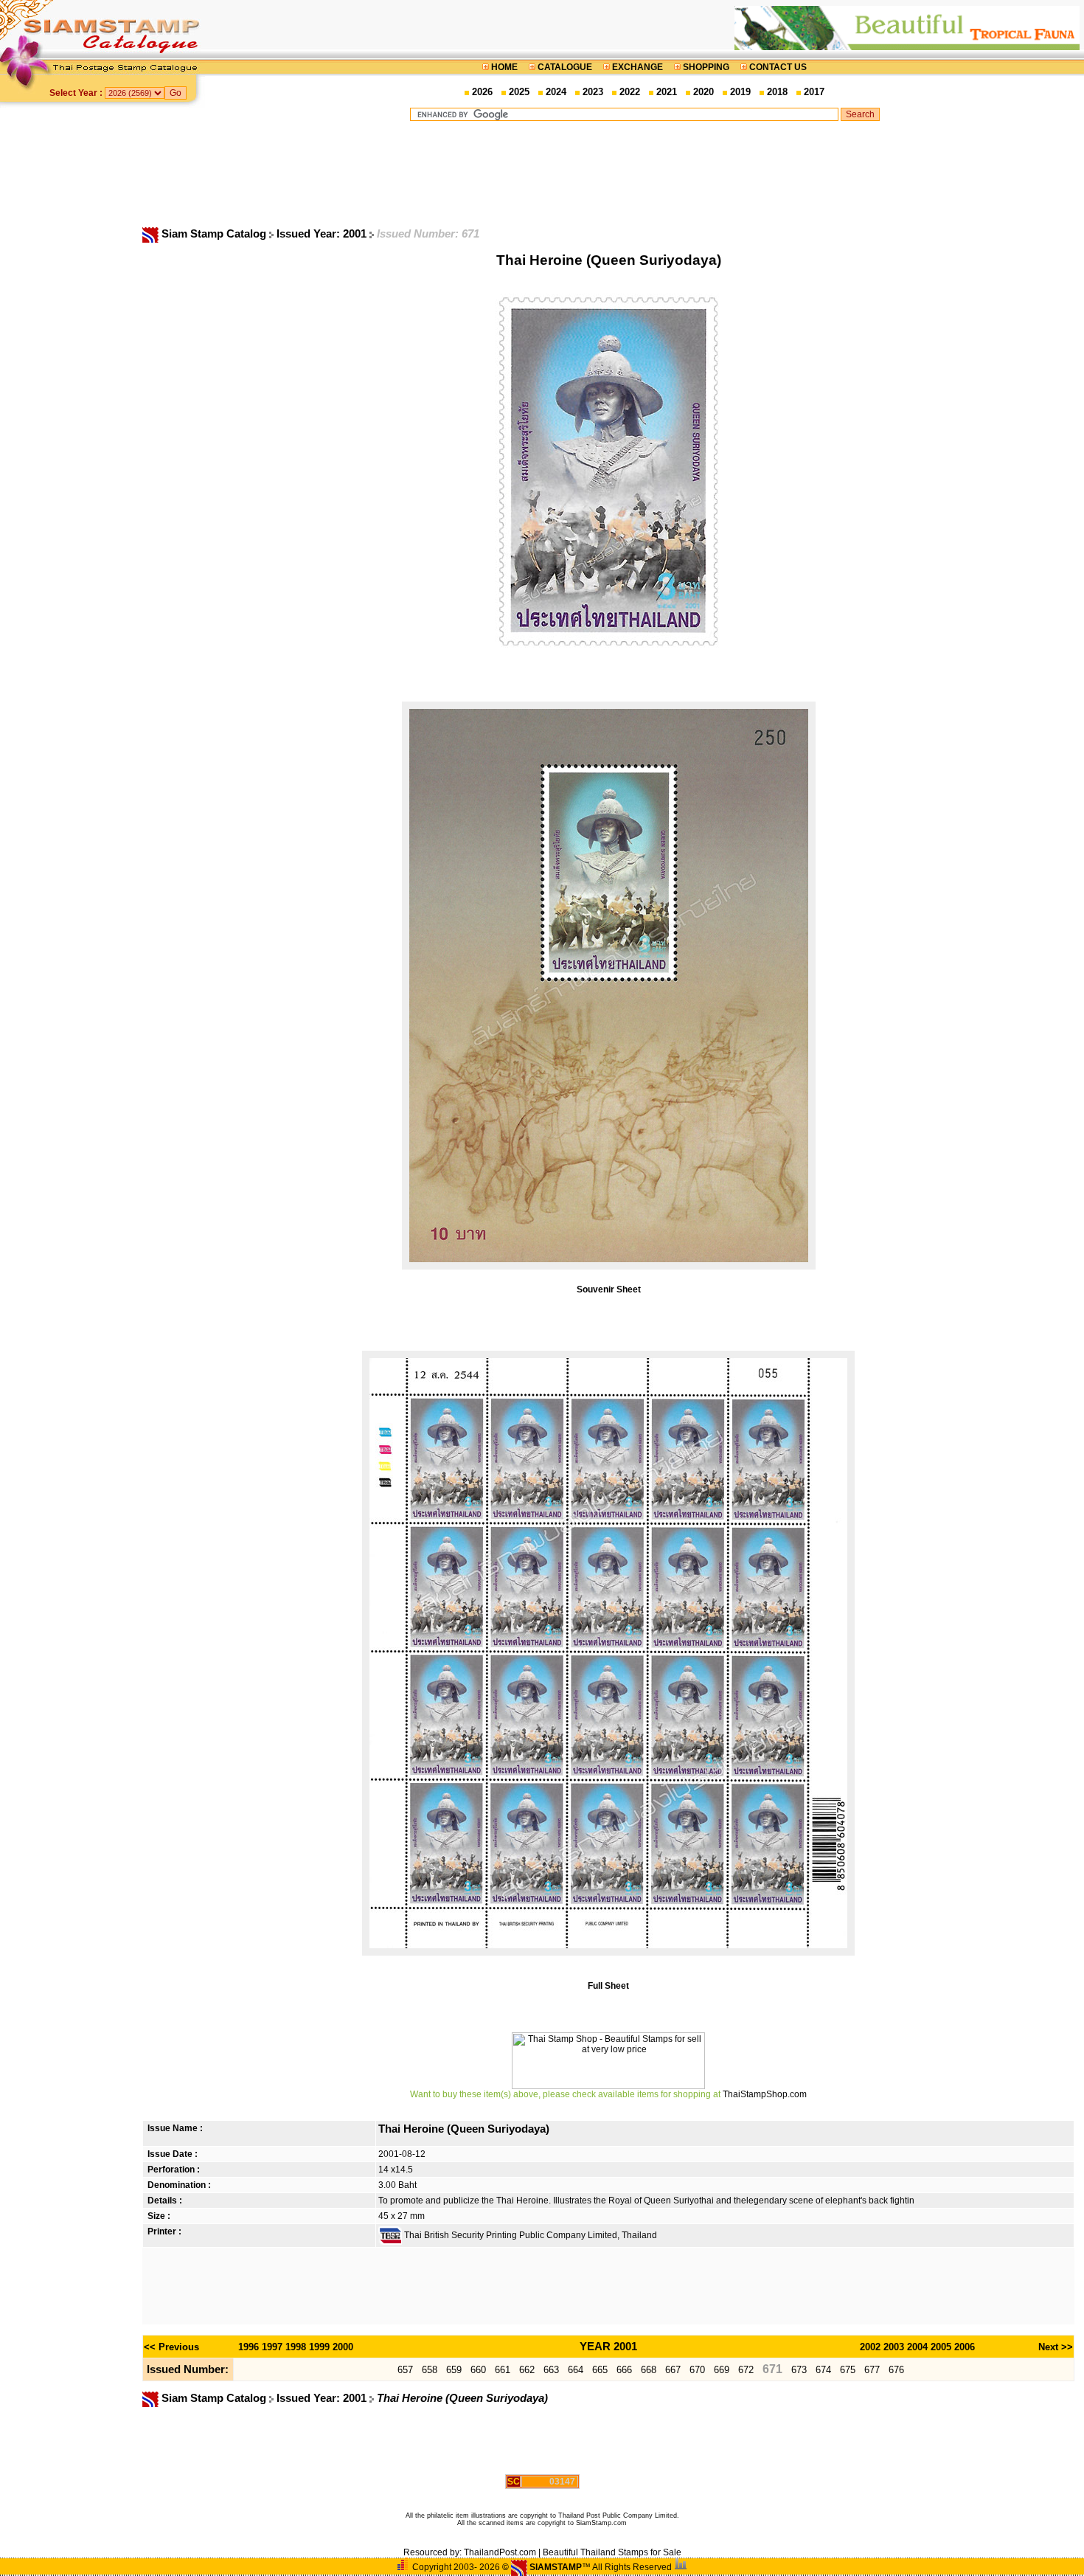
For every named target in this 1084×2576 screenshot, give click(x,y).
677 (872, 2370)
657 (405, 2370)
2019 (740, 92)
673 (799, 2370)
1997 (272, 2347)
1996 (249, 2347)
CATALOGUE (565, 67)
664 (576, 2370)
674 (823, 2370)
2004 (917, 2347)
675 (848, 2370)
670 (697, 2370)
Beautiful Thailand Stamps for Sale (612, 2552)
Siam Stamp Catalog (214, 234)
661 (503, 2370)
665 (600, 2370)
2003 (894, 2347)
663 (551, 2370)
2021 (667, 92)
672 (746, 2370)
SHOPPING (706, 67)
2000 (343, 2347)
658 (430, 2370)
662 (527, 2370)
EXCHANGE (637, 67)
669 (722, 2370)
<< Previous (171, 2347)
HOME (504, 67)
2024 (556, 92)
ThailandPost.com (500, 2552)
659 (454, 2370)
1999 (319, 2347)
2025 (519, 92)
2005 (941, 2347)
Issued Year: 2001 (323, 234)
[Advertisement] (645, 173)
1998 (296, 2347)
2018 (777, 92)
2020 (703, 92)
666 (624, 2370)
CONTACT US (777, 67)
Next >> (1056, 2347)
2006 (965, 2347)
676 (896, 2370)
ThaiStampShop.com (765, 2094)
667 (673, 2370)
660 (478, 2370)
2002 (870, 2347)
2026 (482, 92)
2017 (814, 92)
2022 (630, 92)
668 (649, 2370)
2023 (593, 92)
